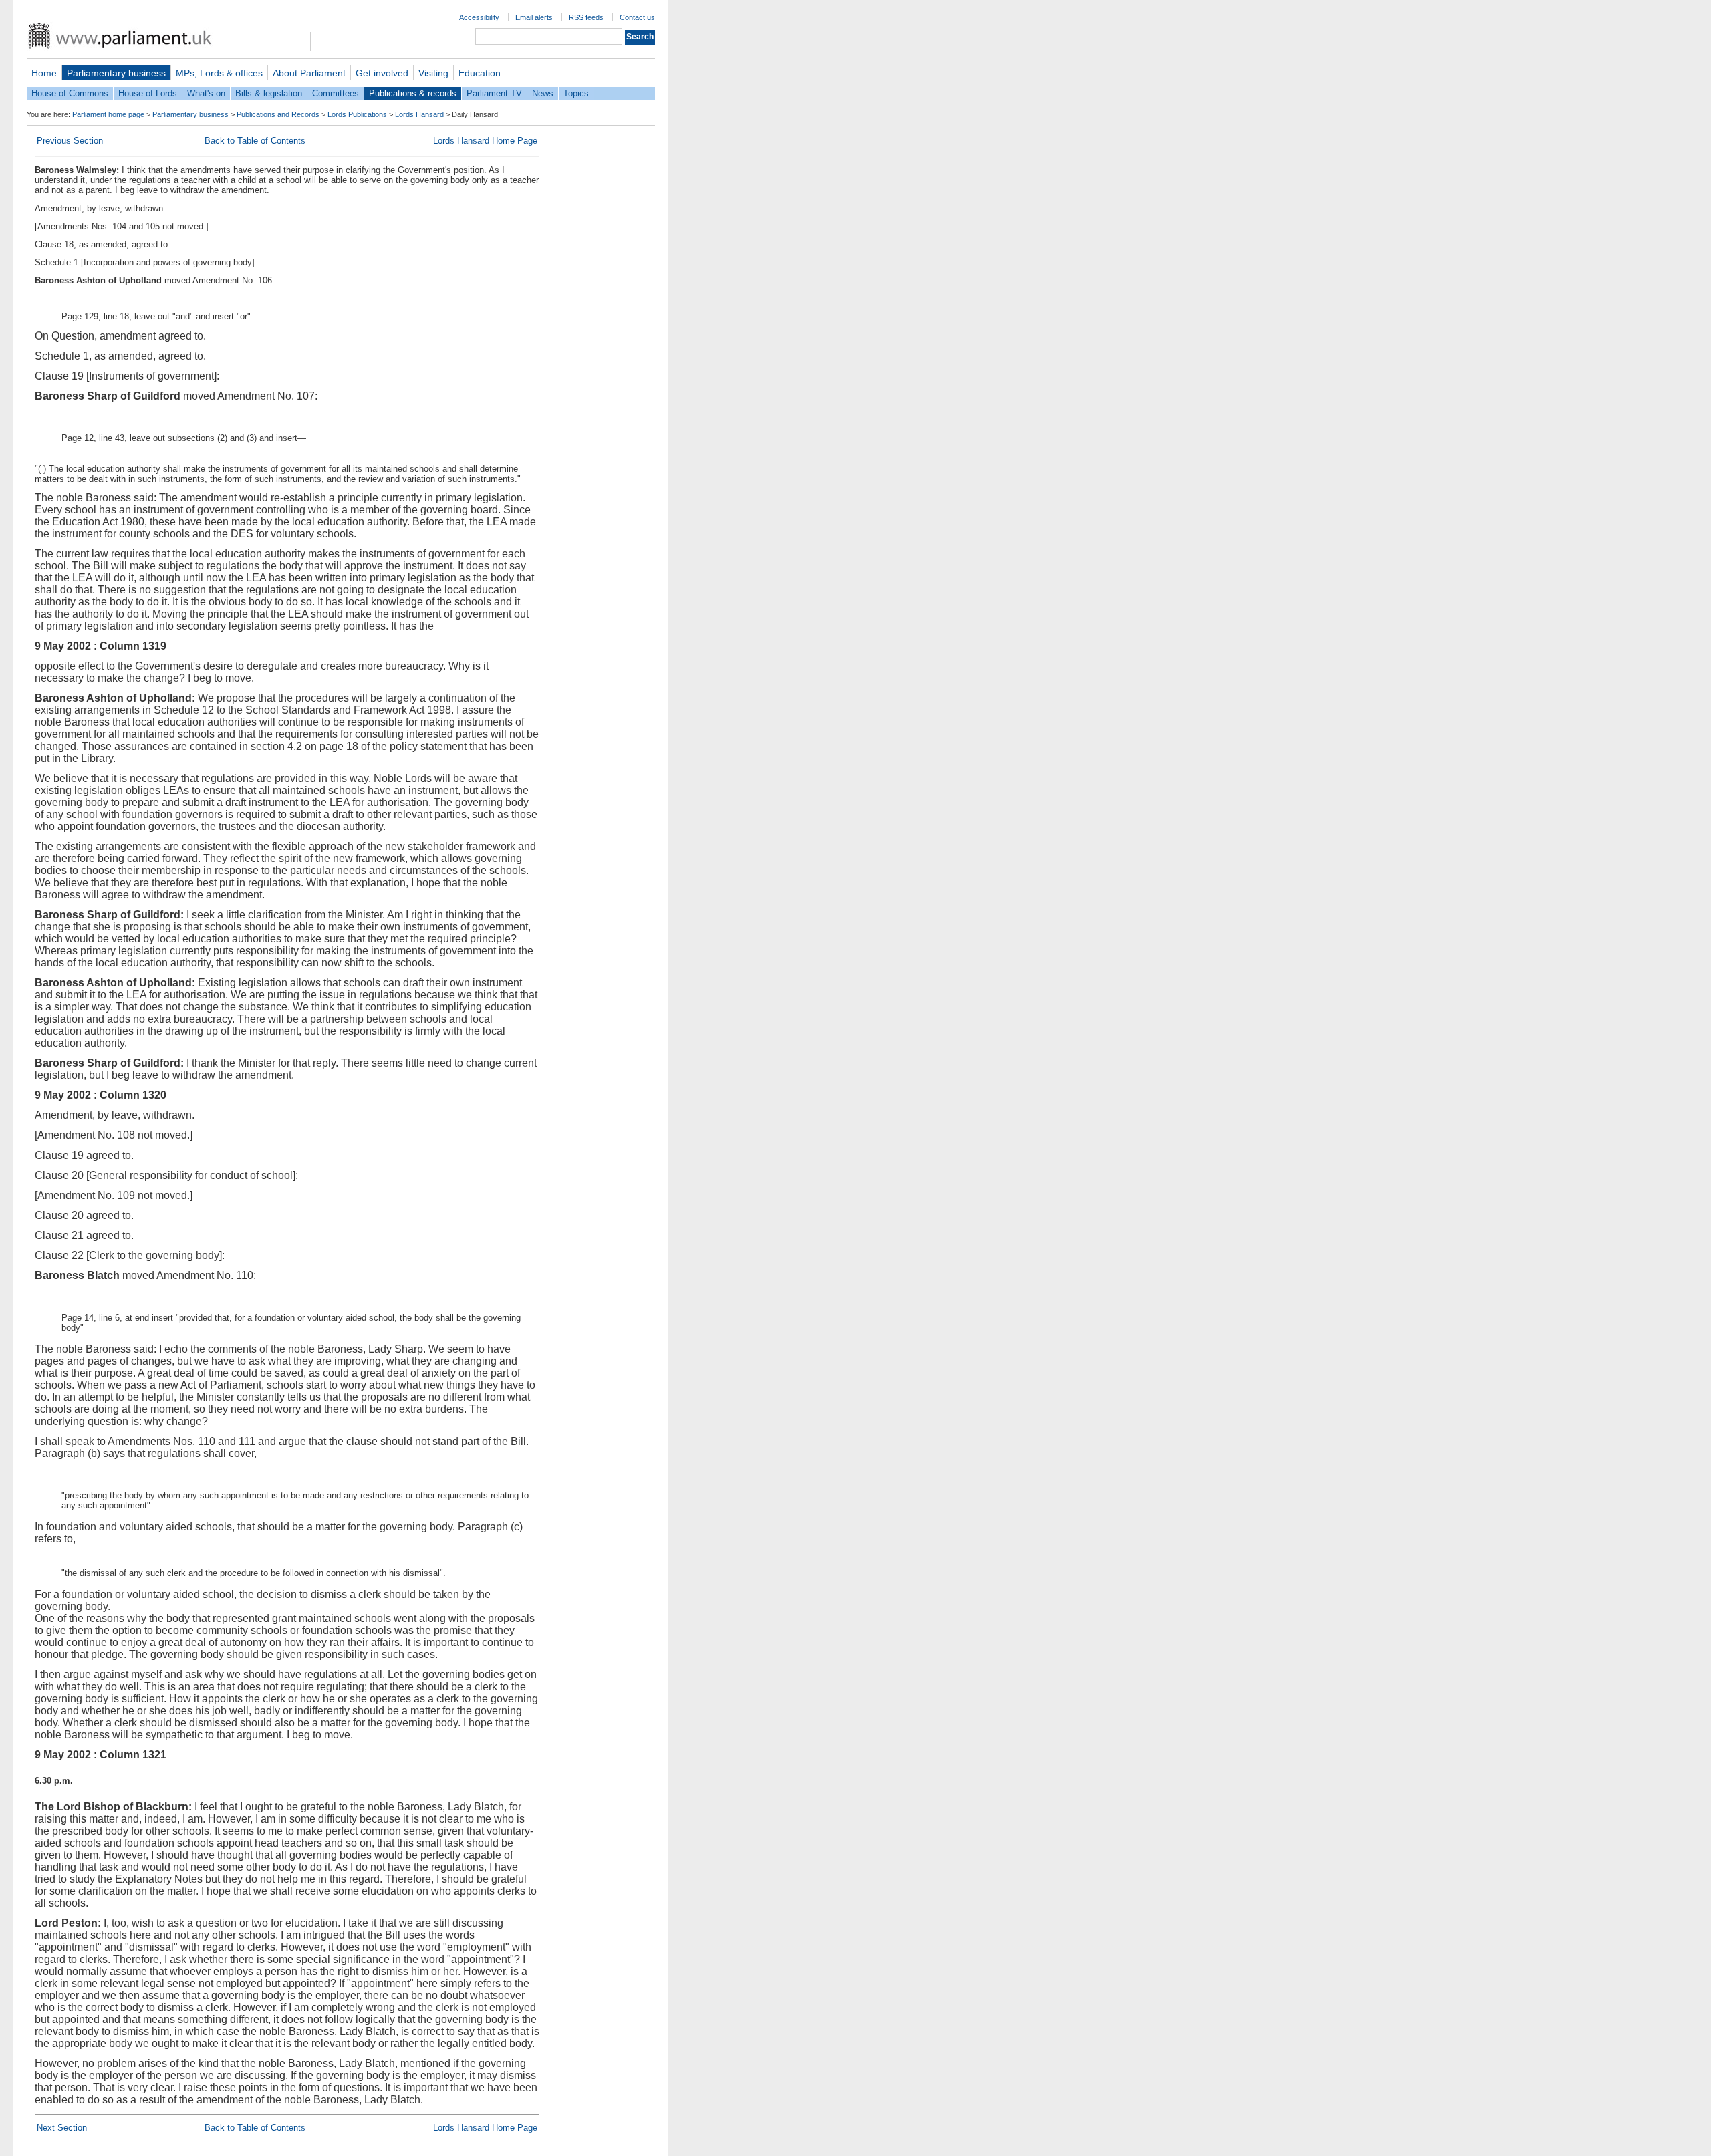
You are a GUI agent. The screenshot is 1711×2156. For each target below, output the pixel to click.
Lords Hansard (419, 114)
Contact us (637, 17)
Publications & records (413, 93)
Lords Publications (357, 114)
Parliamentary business (116, 73)
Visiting (433, 73)
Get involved (382, 73)
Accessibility (479, 17)
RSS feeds (586, 17)
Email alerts (534, 17)
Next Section (62, 2128)
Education (480, 73)
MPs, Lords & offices (219, 73)
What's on (206, 93)
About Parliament (309, 73)
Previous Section (70, 141)
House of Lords (148, 93)
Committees (336, 93)
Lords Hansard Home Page (485, 141)
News (543, 93)
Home (44, 73)
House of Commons (70, 93)
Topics (576, 93)
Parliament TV (494, 93)
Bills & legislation (269, 93)
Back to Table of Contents (255, 141)
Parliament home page (108, 114)
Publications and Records (278, 114)
